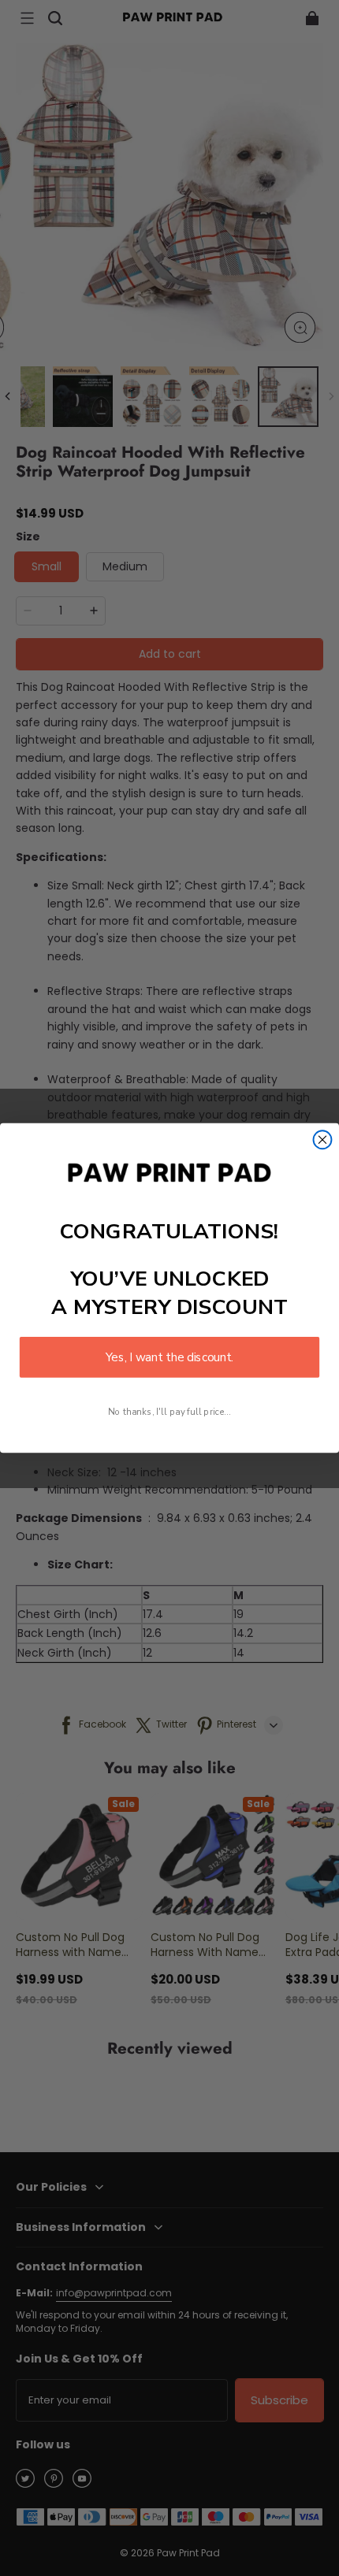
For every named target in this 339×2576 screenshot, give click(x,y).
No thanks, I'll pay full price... (169, 1411)
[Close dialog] (323, 1140)
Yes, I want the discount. (169, 1357)
